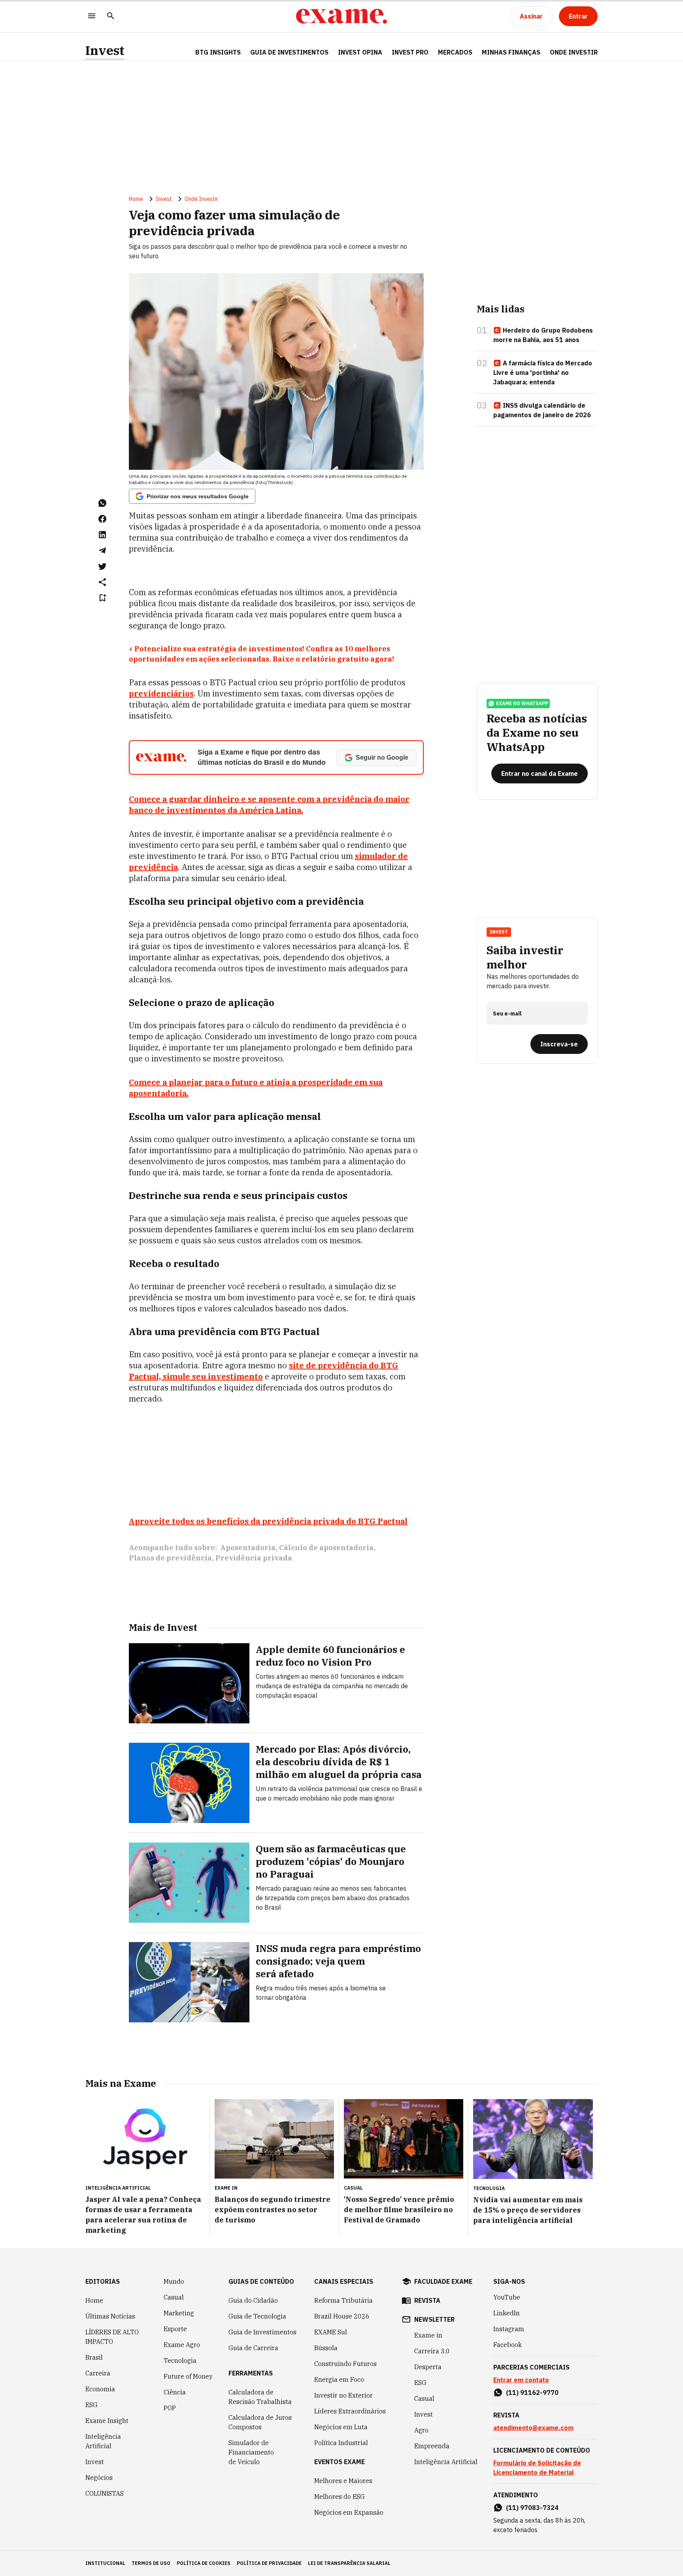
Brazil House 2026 (342, 2316)
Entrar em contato (521, 2380)
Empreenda (432, 2446)
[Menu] (92, 16)
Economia (100, 2389)
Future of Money (188, 2376)
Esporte (175, 2329)
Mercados (455, 52)
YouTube (507, 2297)
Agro (421, 2430)
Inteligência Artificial (103, 2441)
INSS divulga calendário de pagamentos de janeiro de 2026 (542, 410)
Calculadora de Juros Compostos (260, 2422)
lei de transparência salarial (349, 2563)
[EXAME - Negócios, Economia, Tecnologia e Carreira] (341, 16)
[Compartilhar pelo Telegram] (102, 550)
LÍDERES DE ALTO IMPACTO (112, 2337)
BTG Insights (218, 52)
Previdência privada (254, 1558)
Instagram (509, 2329)
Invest (105, 50)
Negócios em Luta (341, 2427)
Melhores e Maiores (343, 2481)
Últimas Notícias (110, 2316)
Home (136, 199)
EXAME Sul (331, 2332)
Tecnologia (180, 2360)
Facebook (508, 2345)
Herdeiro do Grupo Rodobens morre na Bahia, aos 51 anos (543, 335)
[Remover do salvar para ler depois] (102, 598)
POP (170, 2408)
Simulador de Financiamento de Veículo (251, 2452)
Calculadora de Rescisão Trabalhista (260, 2397)
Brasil (94, 2357)
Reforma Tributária (343, 2300)
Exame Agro (182, 2345)
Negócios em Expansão (349, 2512)
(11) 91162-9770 (532, 2393)
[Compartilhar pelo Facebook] (102, 519)
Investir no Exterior (343, 2395)
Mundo (174, 2281)
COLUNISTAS (105, 2493)
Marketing (179, 2313)
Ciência (175, 2392)
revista (427, 2300)
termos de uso (151, 2563)
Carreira (98, 2373)
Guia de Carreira (253, 2348)
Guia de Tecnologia (257, 2316)
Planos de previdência (170, 1558)
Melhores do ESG (340, 2497)
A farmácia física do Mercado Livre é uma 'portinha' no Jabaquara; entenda (543, 373)
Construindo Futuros (345, 2364)
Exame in (428, 2335)
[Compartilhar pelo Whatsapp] (102, 503)
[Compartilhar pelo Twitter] (102, 566)
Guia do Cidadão (253, 2300)
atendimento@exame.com (533, 2428)
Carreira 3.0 (432, 2351)
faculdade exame (443, 2281)
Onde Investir (574, 52)
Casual (174, 2297)
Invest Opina (360, 52)
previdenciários (161, 693)
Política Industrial (341, 2443)
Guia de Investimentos (289, 52)
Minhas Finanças (511, 52)
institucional (105, 2563)
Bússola (326, 2348)
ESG (92, 2405)
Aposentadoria (248, 1548)
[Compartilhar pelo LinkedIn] (102, 535)
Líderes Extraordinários (350, 2411)
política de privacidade (269, 2563)
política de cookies (204, 2563)
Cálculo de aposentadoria (326, 1548)
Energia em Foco (339, 2379)
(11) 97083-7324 (532, 2508)
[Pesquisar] (111, 16)
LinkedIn (507, 2313)
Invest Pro (410, 52)
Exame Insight (107, 2421)
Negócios (99, 2478)
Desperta (428, 2367)
